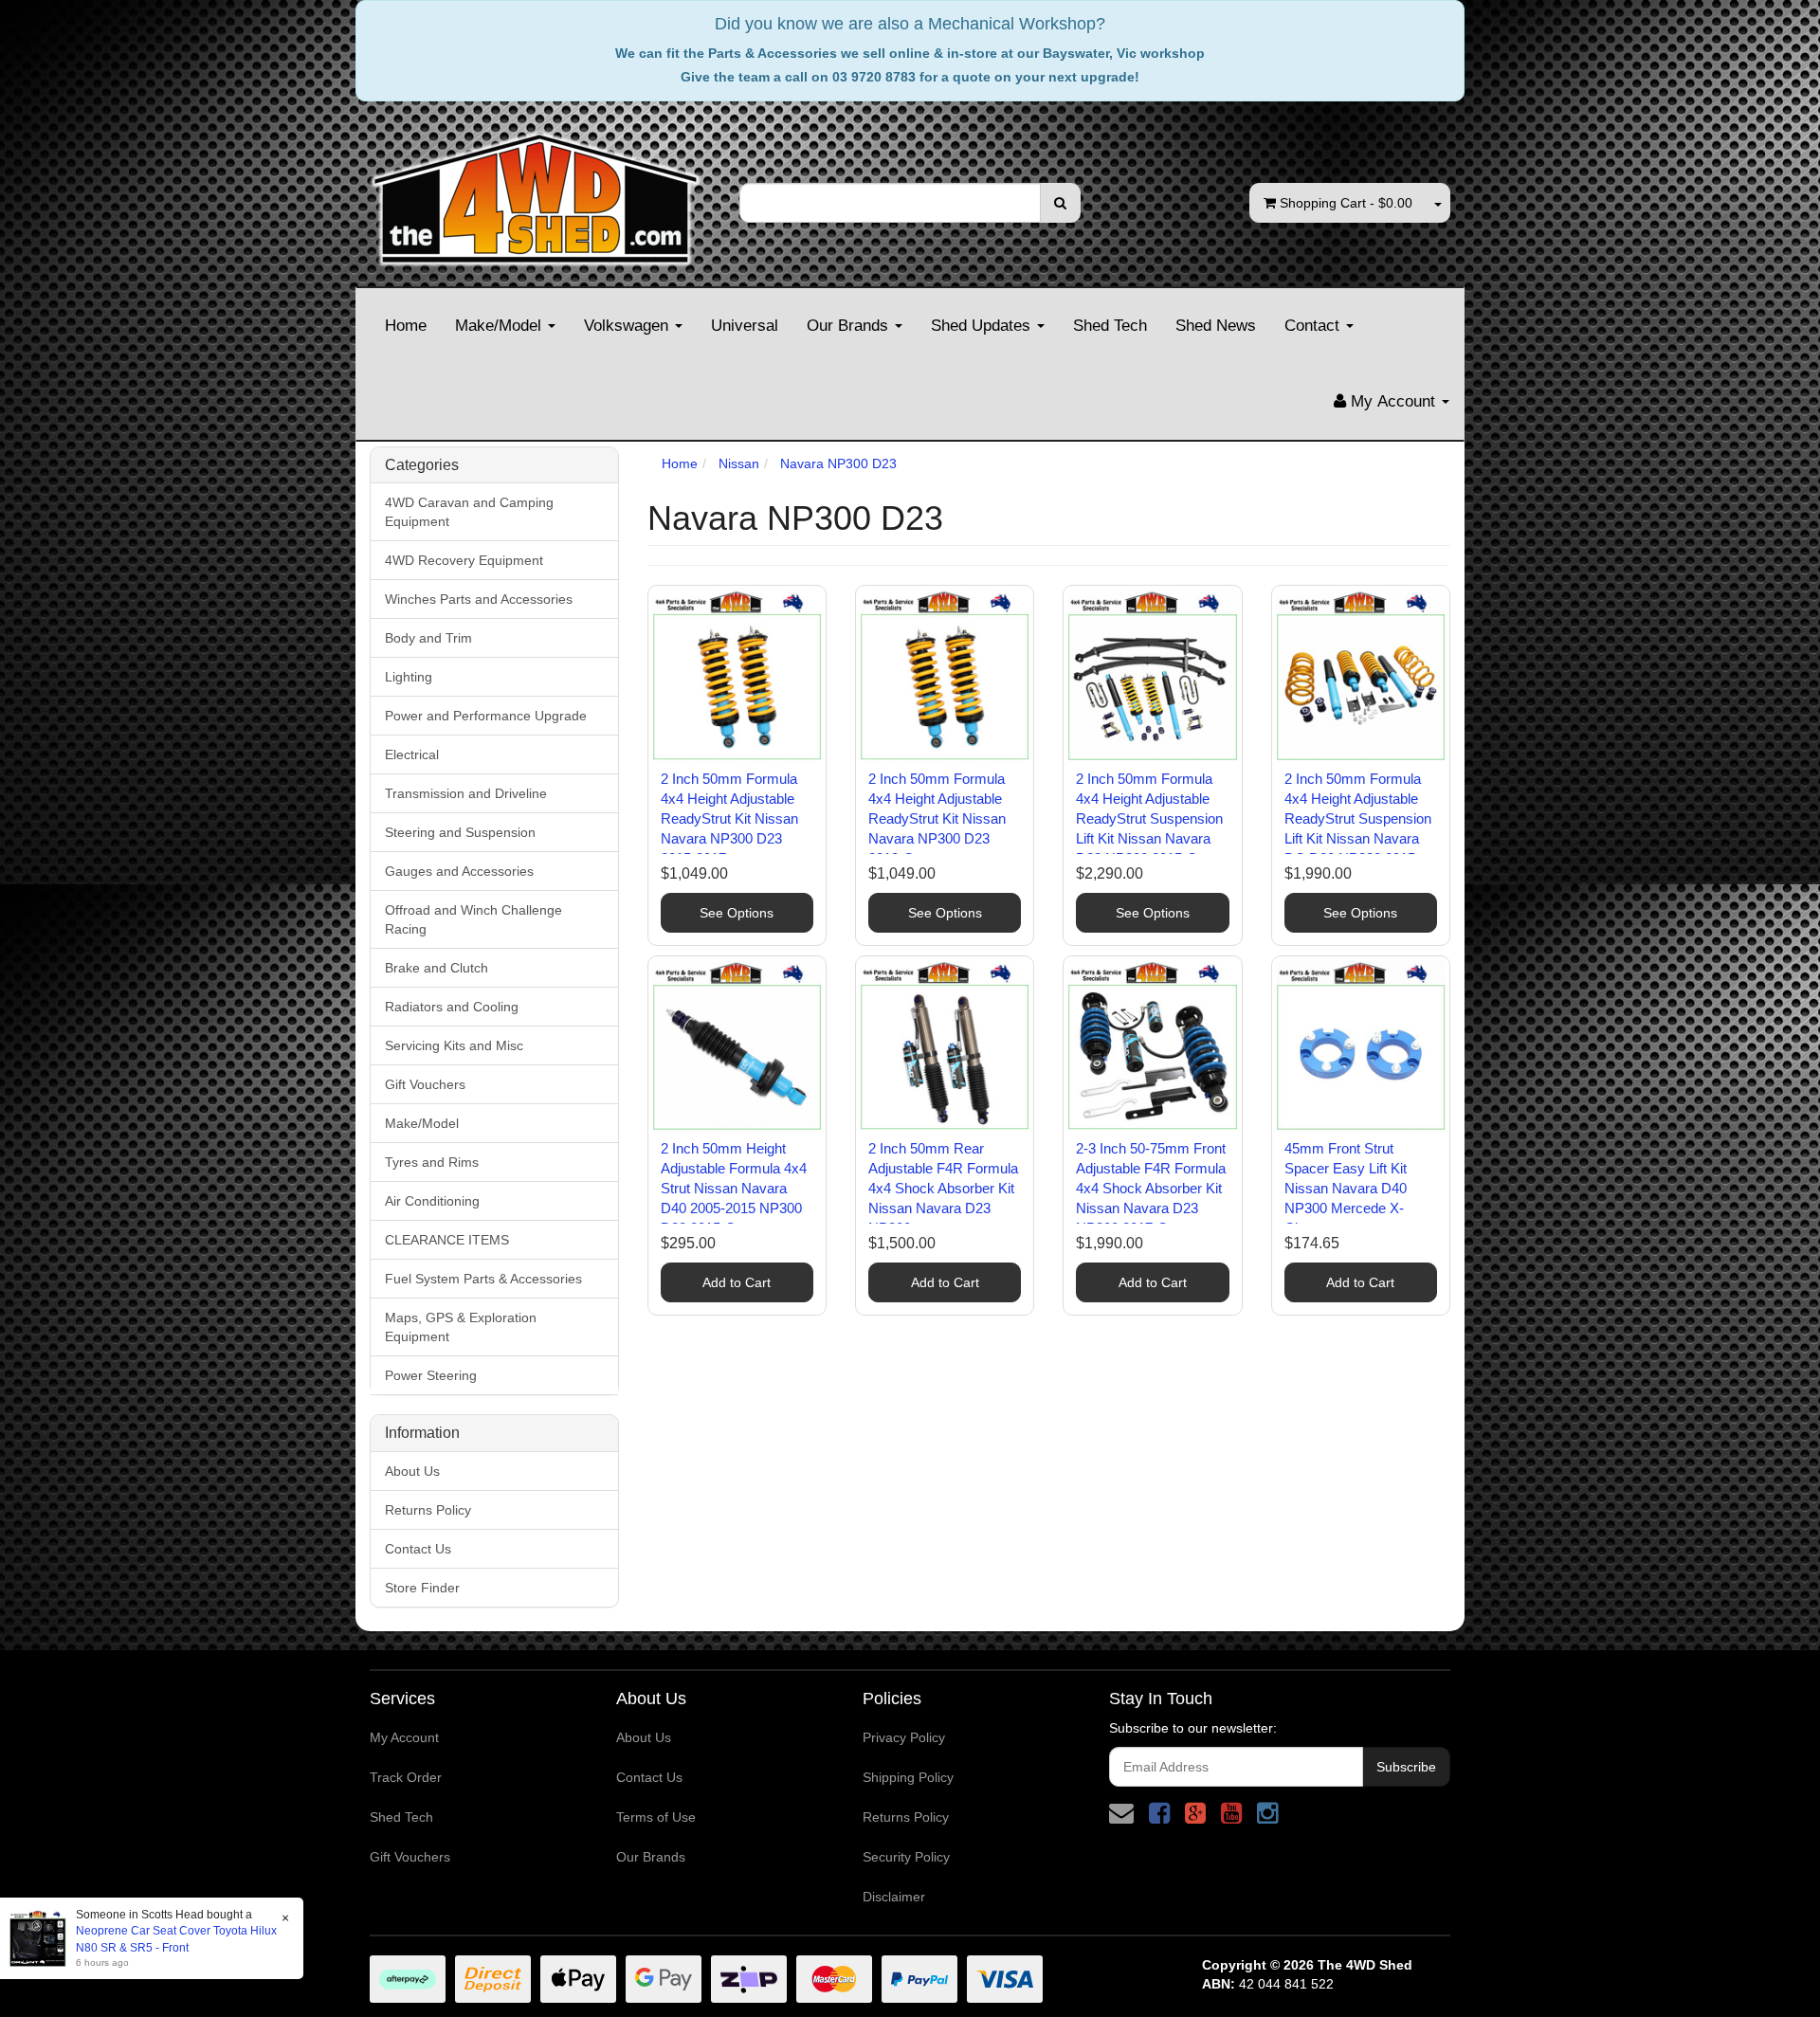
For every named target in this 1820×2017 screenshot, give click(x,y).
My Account (404, 1737)
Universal (745, 326)
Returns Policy (428, 1510)
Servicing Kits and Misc (454, 1045)
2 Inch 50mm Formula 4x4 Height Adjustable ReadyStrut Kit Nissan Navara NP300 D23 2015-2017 (729, 818)
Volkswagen (628, 326)
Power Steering (431, 1375)
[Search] (1060, 203)
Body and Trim (428, 638)
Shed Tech (1110, 326)
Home (406, 326)
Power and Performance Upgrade (486, 716)
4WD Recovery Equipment (464, 560)
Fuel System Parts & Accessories (483, 1279)
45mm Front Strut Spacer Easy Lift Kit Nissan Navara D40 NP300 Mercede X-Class (1346, 1188)
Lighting (409, 677)
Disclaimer (894, 1897)
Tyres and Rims (432, 1162)
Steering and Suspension (460, 832)
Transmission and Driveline (466, 793)
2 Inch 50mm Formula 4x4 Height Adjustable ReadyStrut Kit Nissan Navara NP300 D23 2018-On (937, 818)
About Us (412, 1471)
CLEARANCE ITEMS (447, 1240)
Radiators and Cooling (452, 1007)
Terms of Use (656, 1817)
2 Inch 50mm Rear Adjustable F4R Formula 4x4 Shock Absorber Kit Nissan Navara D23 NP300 (943, 1188)
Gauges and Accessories (459, 871)
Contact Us (418, 1549)
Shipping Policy (908, 1777)
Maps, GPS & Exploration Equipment (461, 1327)
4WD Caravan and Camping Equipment (469, 512)
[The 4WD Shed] (536, 192)
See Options (737, 913)
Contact (1314, 326)
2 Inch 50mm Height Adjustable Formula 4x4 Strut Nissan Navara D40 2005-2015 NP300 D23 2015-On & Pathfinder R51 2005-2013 (734, 1208)
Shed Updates (983, 326)
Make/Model (500, 326)
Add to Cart (737, 1282)
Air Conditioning (432, 1201)
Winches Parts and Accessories (479, 599)
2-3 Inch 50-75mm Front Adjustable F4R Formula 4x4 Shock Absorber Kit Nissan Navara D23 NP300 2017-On (1151, 1188)
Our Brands (850, 326)
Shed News (1216, 326)
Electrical (412, 754)
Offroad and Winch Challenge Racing (473, 919)
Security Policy (906, 1857)
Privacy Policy (904, 1737)
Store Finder (422, 1588)
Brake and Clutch (437, 968)
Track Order (406, 1777)
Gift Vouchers (425, 1084)
